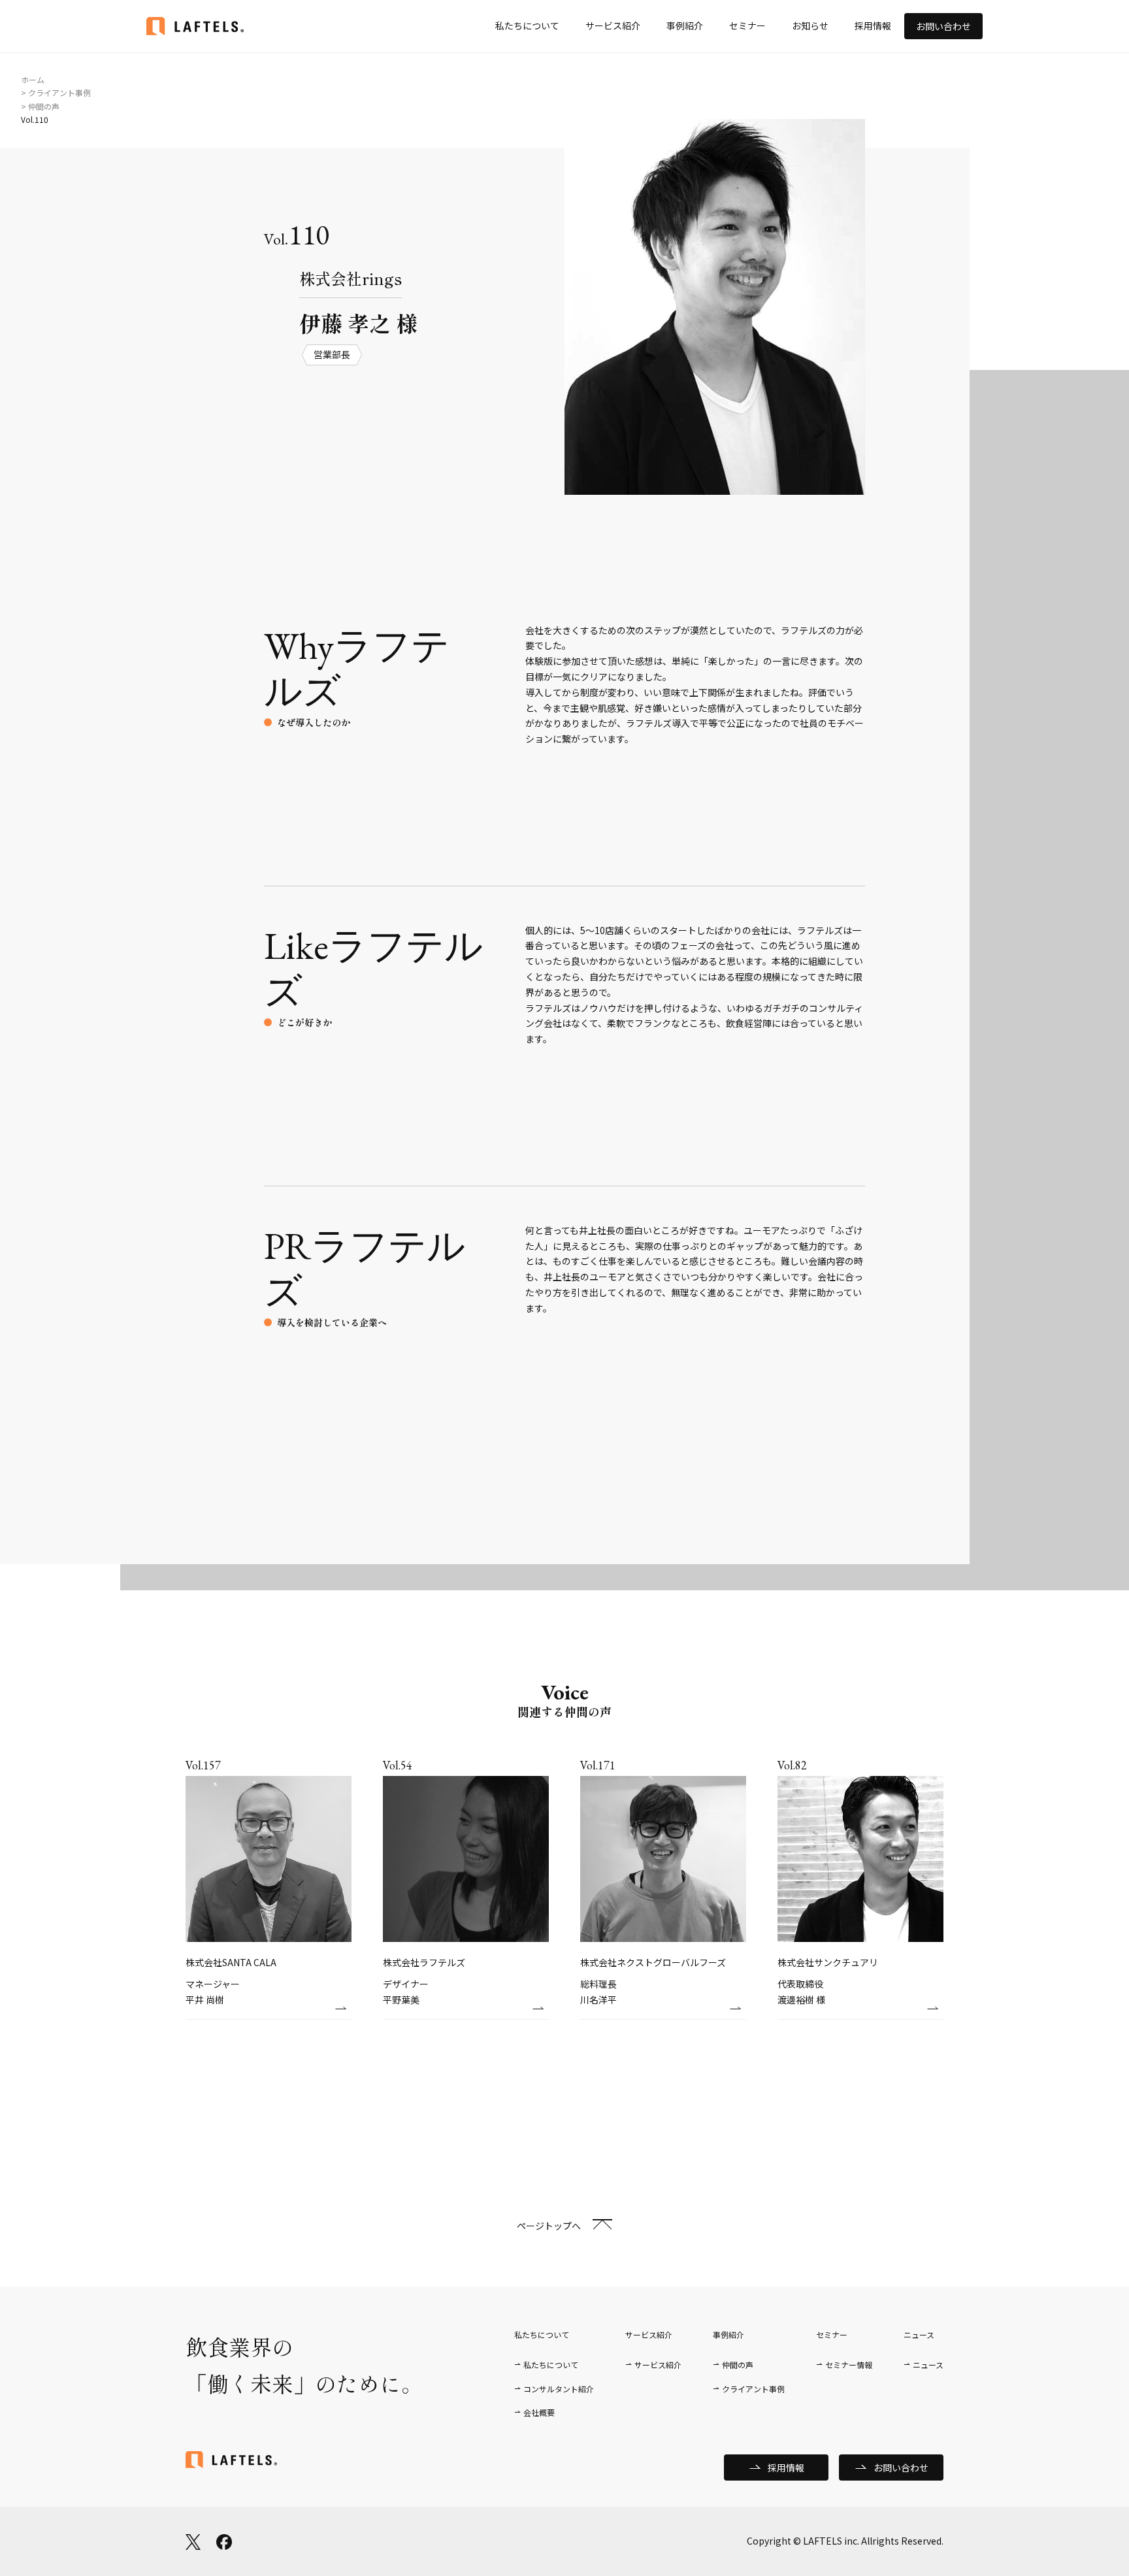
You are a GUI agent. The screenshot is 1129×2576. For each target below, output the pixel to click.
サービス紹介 (613, 25)
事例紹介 (685, 25)
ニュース (928, 2365)
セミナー (747, 25)
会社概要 (539, 2412)
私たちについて (527, 25)
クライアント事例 (753, 2389)
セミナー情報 (849, 2365)
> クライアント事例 (56, 92)
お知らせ (810, 25)
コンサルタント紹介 (559, 2389)
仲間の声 (738, 2365)
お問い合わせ (943, 26)
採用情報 (873, 25)
